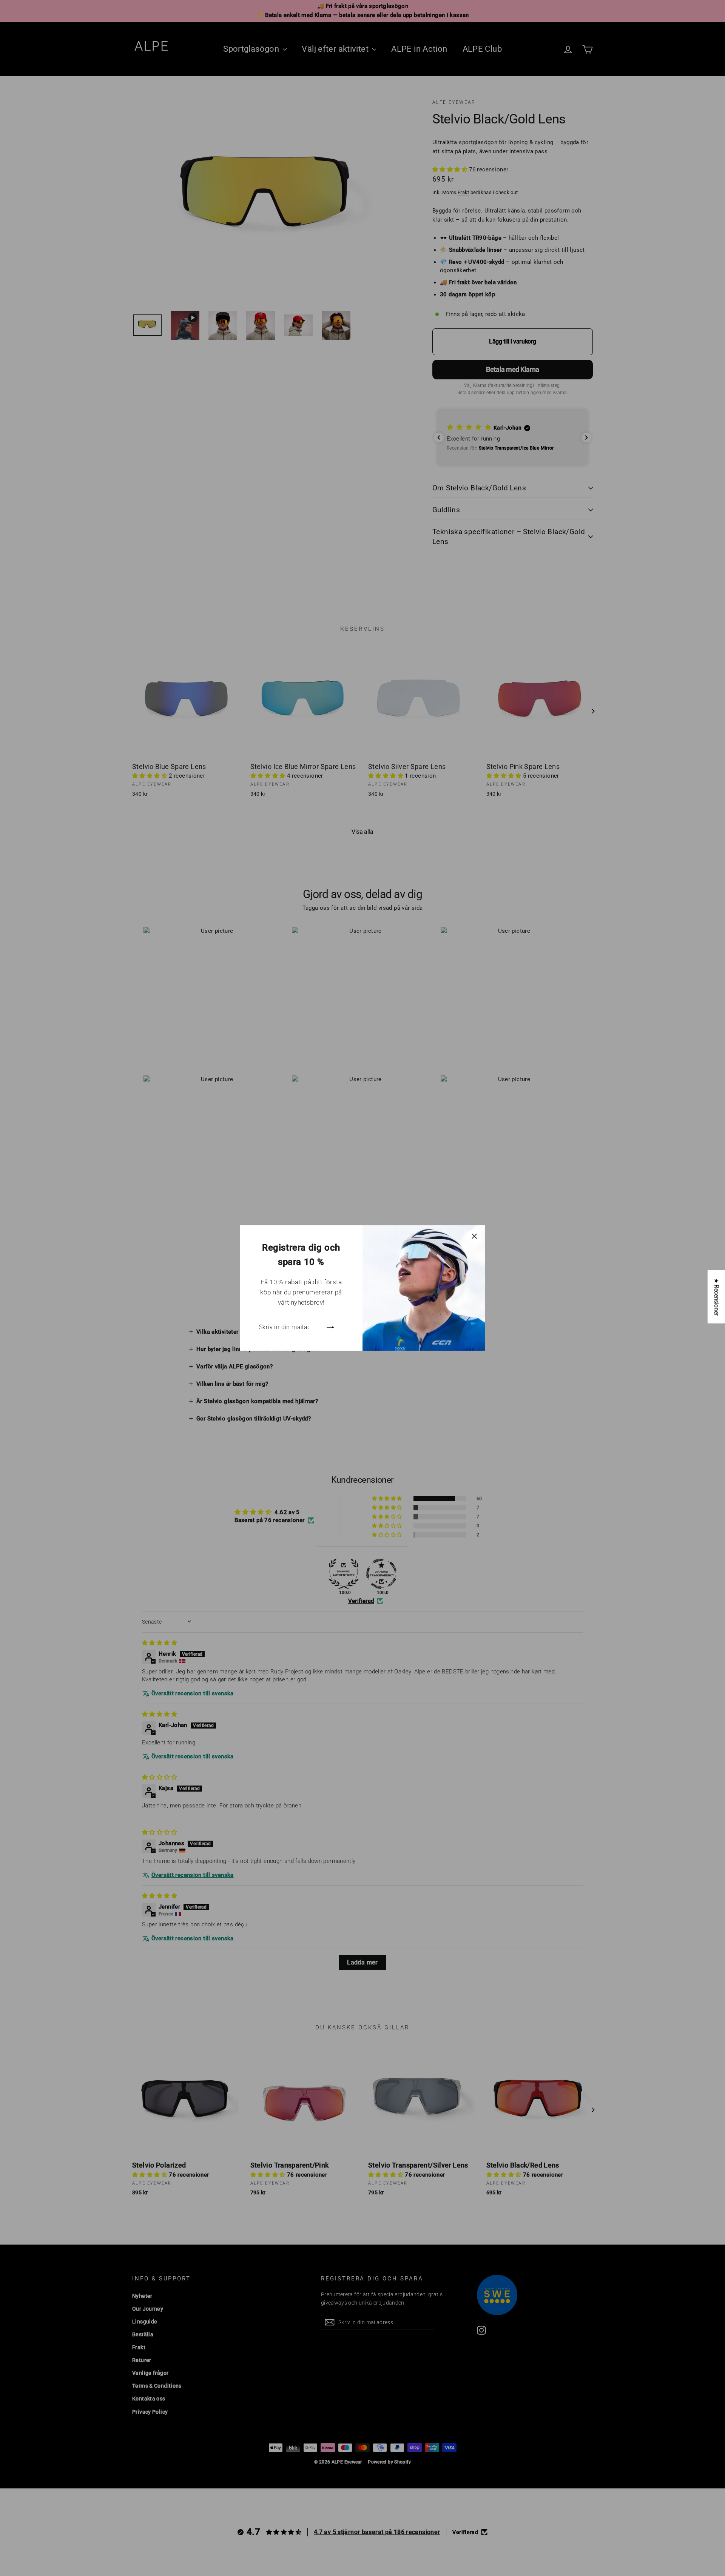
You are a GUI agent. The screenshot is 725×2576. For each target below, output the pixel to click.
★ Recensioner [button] (717, 1297)
